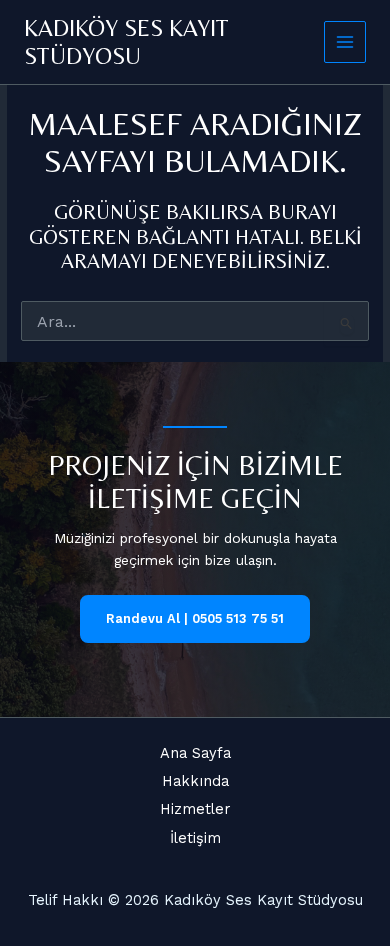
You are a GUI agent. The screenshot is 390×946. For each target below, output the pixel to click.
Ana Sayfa (195, 753)
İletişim (195, 838)
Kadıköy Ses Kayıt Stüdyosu (126, 41)
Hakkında (195, 781)
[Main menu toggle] (345, 42)
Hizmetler (195, 809)
